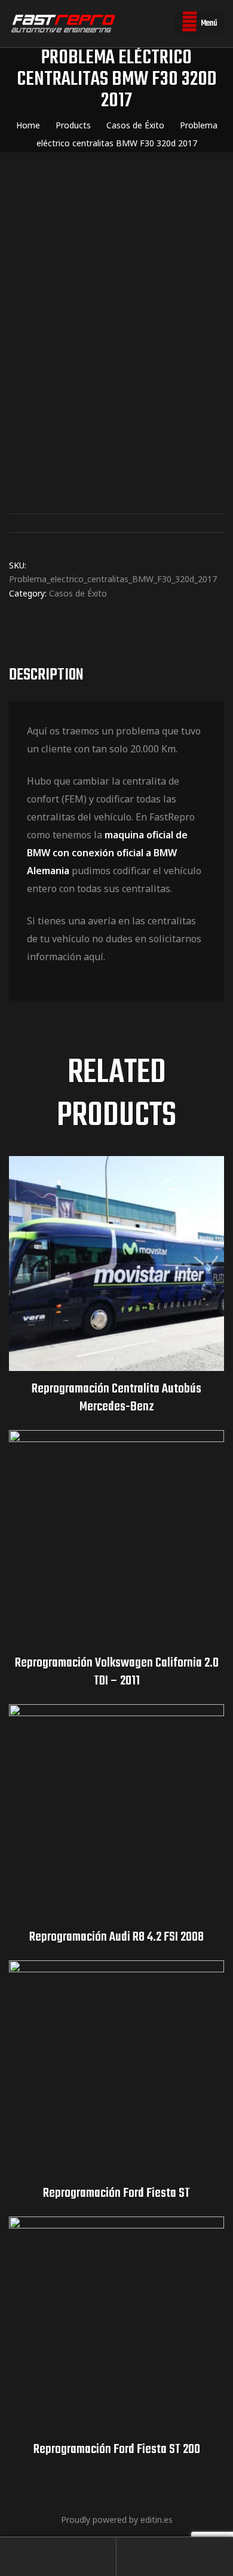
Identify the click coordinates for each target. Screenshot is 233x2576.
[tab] (116, 675)
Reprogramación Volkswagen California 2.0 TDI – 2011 (117, 1672)
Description (46, 675)
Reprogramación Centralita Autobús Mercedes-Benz (116, 1398)
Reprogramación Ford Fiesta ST (116, 2193)
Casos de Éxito (78, 593)
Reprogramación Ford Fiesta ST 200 (117, 2449)
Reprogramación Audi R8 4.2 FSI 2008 (116, 1937)
